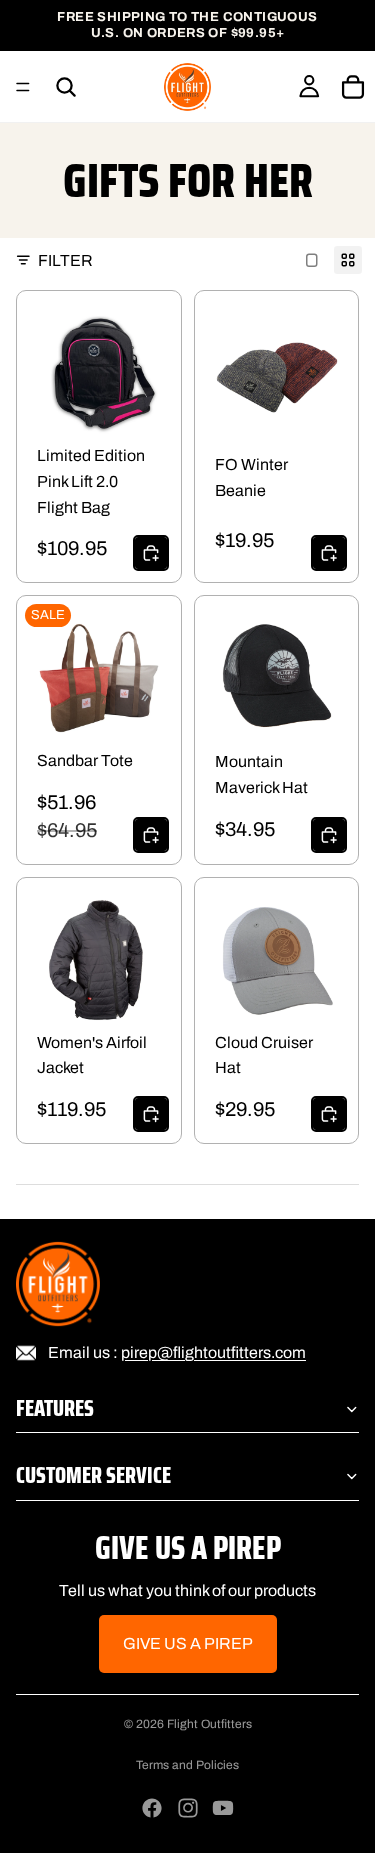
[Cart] (353, 87)
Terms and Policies (187, 1765)
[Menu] (23, 87)
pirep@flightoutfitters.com (213, 1352)
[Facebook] (152, 1808)
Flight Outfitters (209, 1724)
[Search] (66, 87)
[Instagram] (188, 1808)
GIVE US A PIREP (188, 1643)
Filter (65, 260)
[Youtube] (223, 1808)
